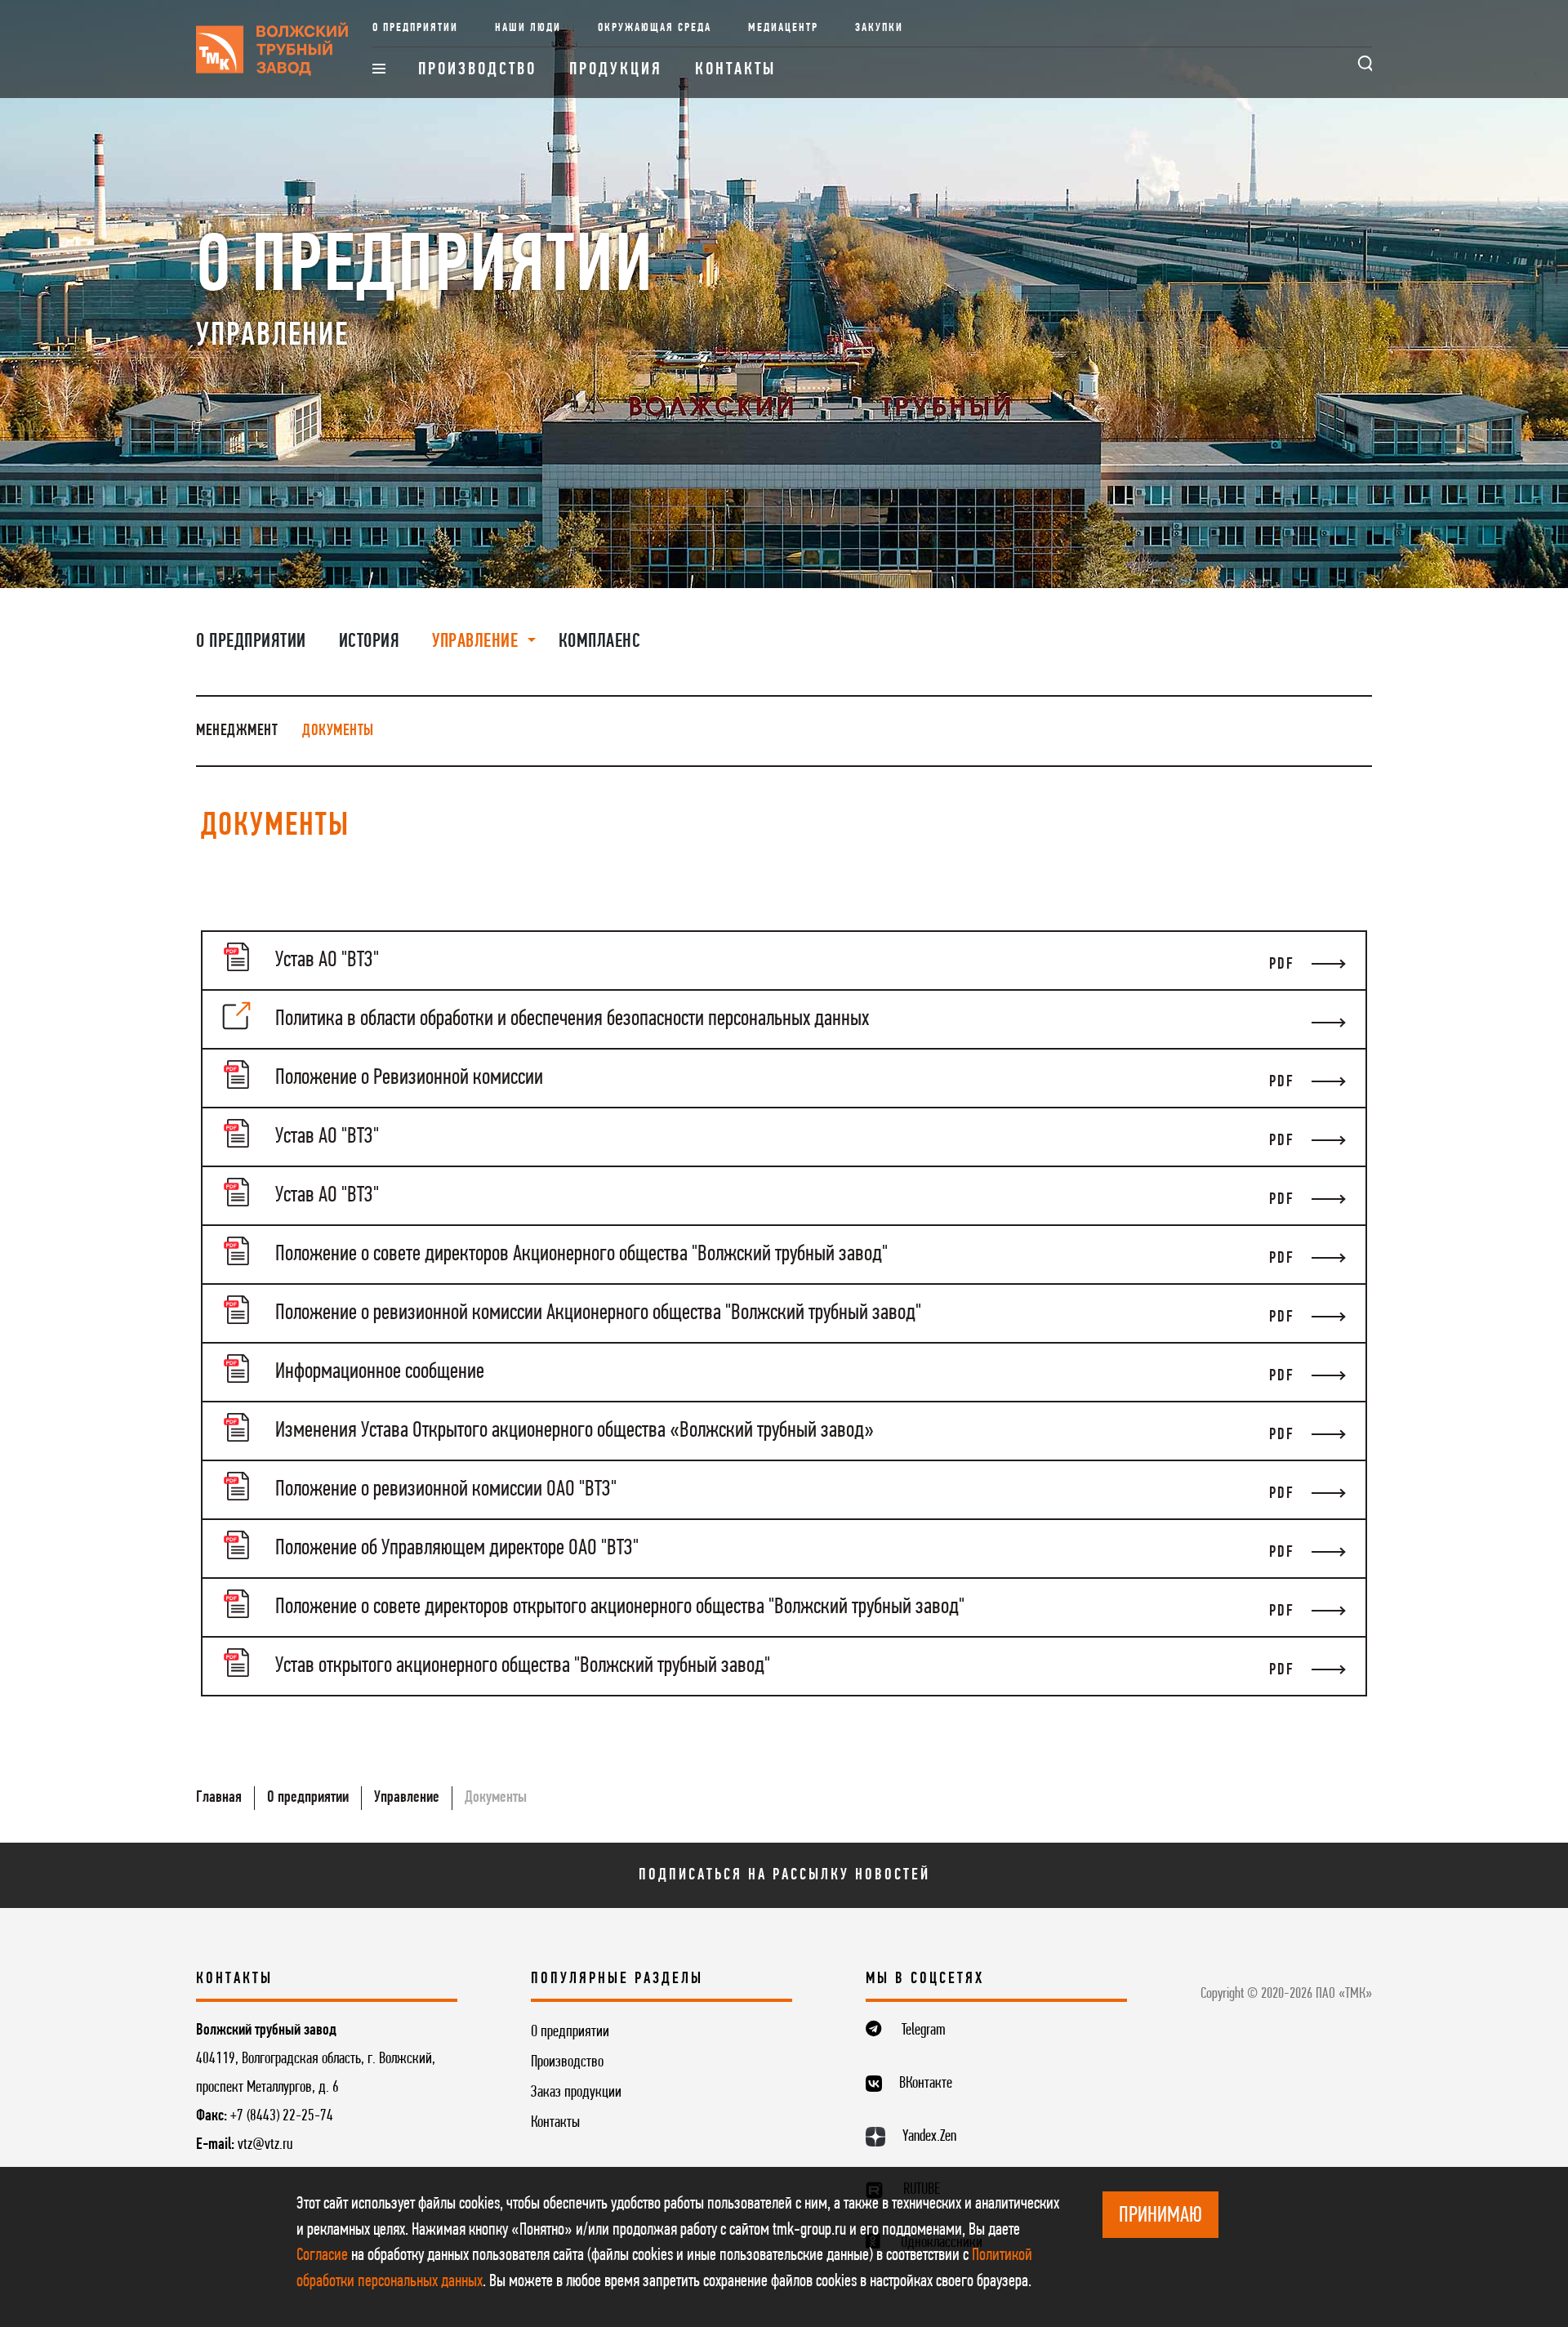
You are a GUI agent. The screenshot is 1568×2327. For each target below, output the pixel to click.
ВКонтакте (926, 2084)
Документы (338, 731)
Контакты (735, 70)
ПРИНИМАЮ (1160, 2216)
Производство (477, 70)
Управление (407, 1798)
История (370, 642)
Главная (219, 1798)
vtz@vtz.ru (265, 2145)
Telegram (924, 2031)
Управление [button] (477, 642)
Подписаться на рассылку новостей (784, 1875)
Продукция (616, 70)
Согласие (322, 2256)
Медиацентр (783, 28)
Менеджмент (237, 731)
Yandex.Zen (929, 2137)
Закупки (879, 28)
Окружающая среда (655, 28)
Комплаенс (600, 642)
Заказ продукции (576, 2093)
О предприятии (415, 28)
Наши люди (528, 28)
